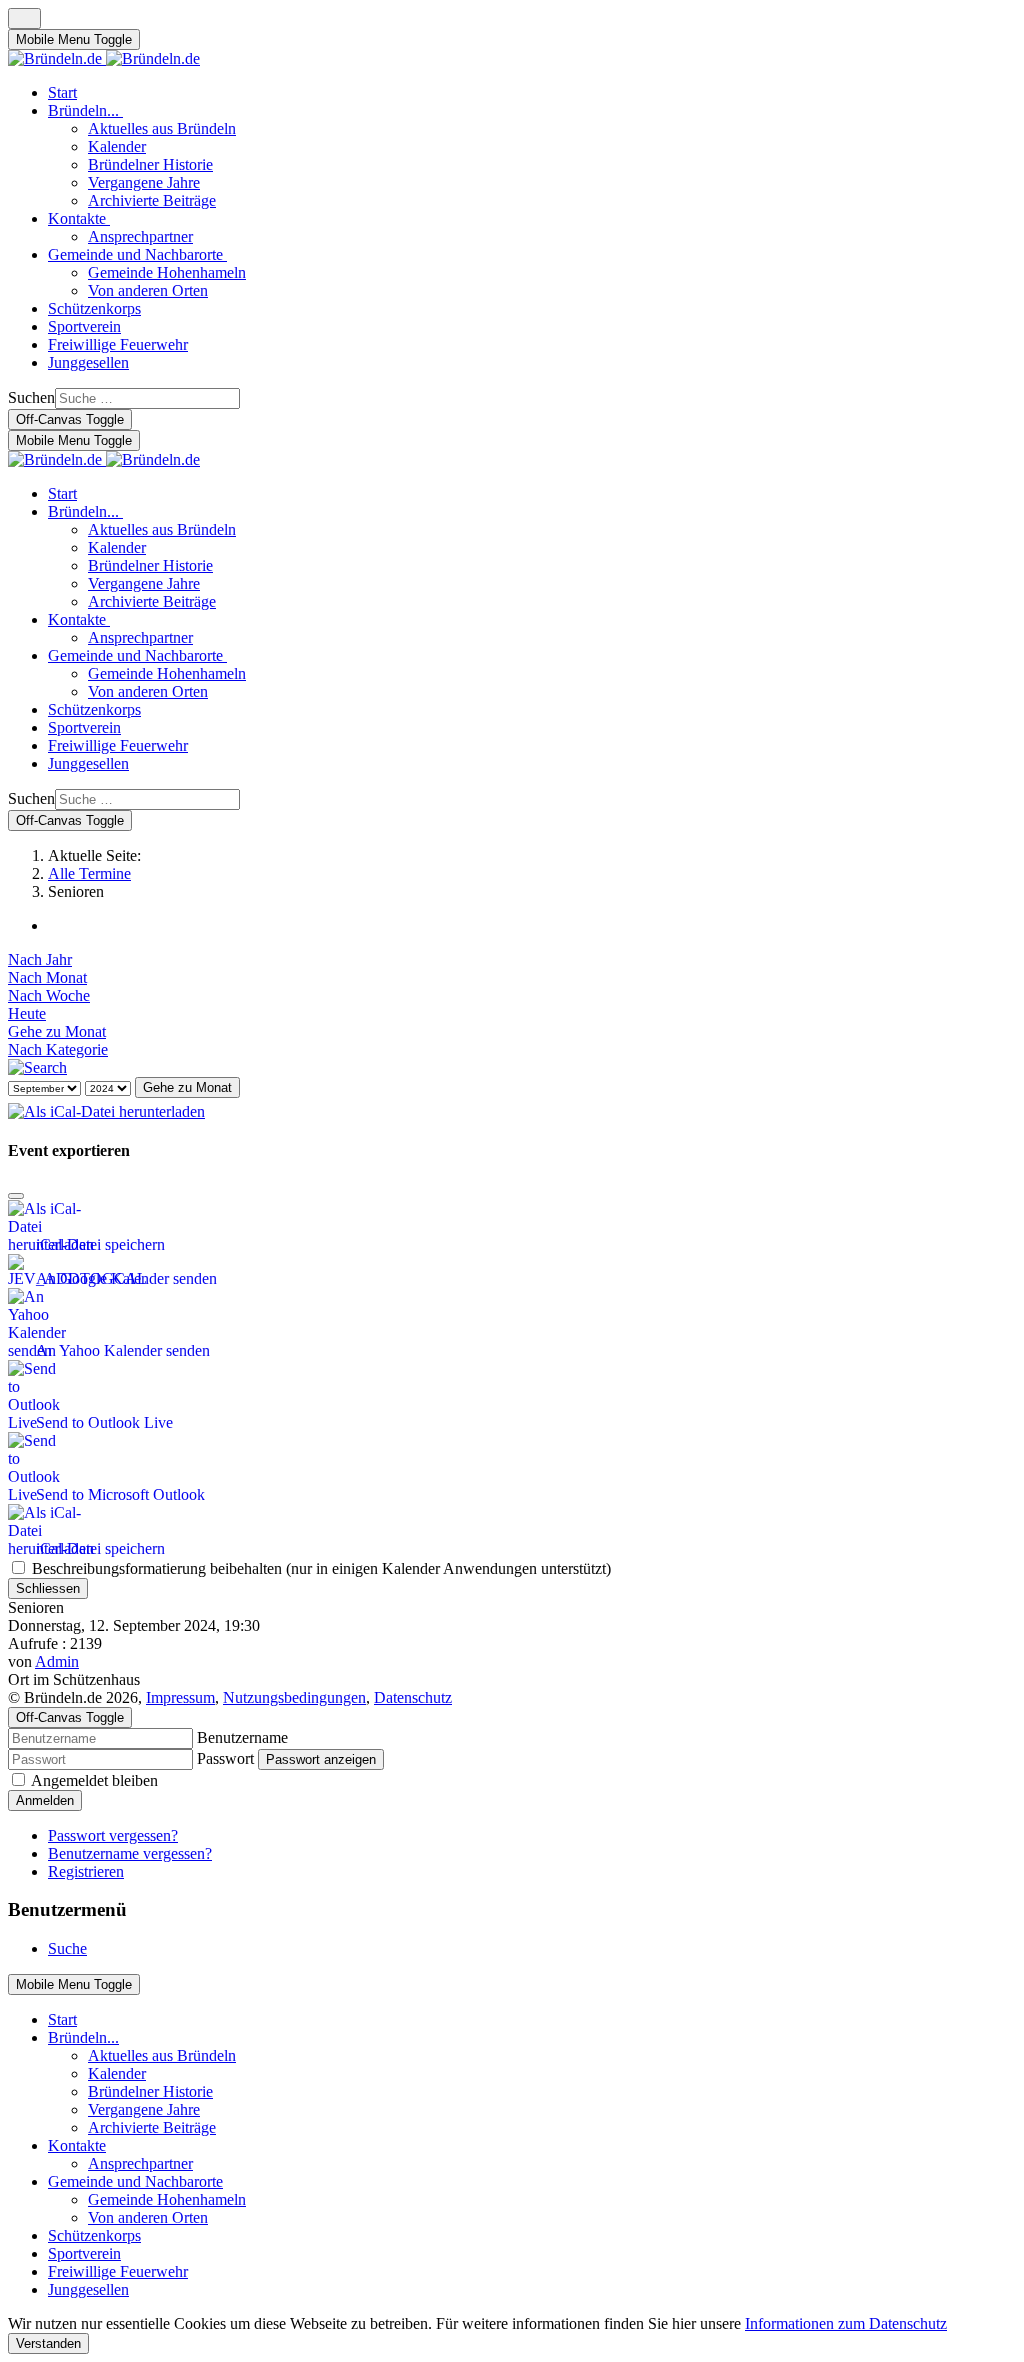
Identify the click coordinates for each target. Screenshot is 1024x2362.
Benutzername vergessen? (130, 1853)
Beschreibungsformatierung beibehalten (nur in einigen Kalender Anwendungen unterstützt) (319, 1568)
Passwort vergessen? (113, 1835)
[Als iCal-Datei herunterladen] (106, 1106)
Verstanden (48, 2343)
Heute (27, 1013)
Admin (57, 1661)
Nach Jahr (40, 959)
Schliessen (48, 1588)
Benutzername (242, 1737)
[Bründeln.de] (104, 58)
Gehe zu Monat (57, 1031)
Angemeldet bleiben (94, 1780)
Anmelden (45, 1800)
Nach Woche (49, 995)
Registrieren (86, 1871)
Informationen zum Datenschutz (846, 2323)
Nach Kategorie (58, 1049)
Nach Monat (47, 977)
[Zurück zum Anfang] (24, 18)
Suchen (31, 397)
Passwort (225, 1758)
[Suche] (37, 1067)
